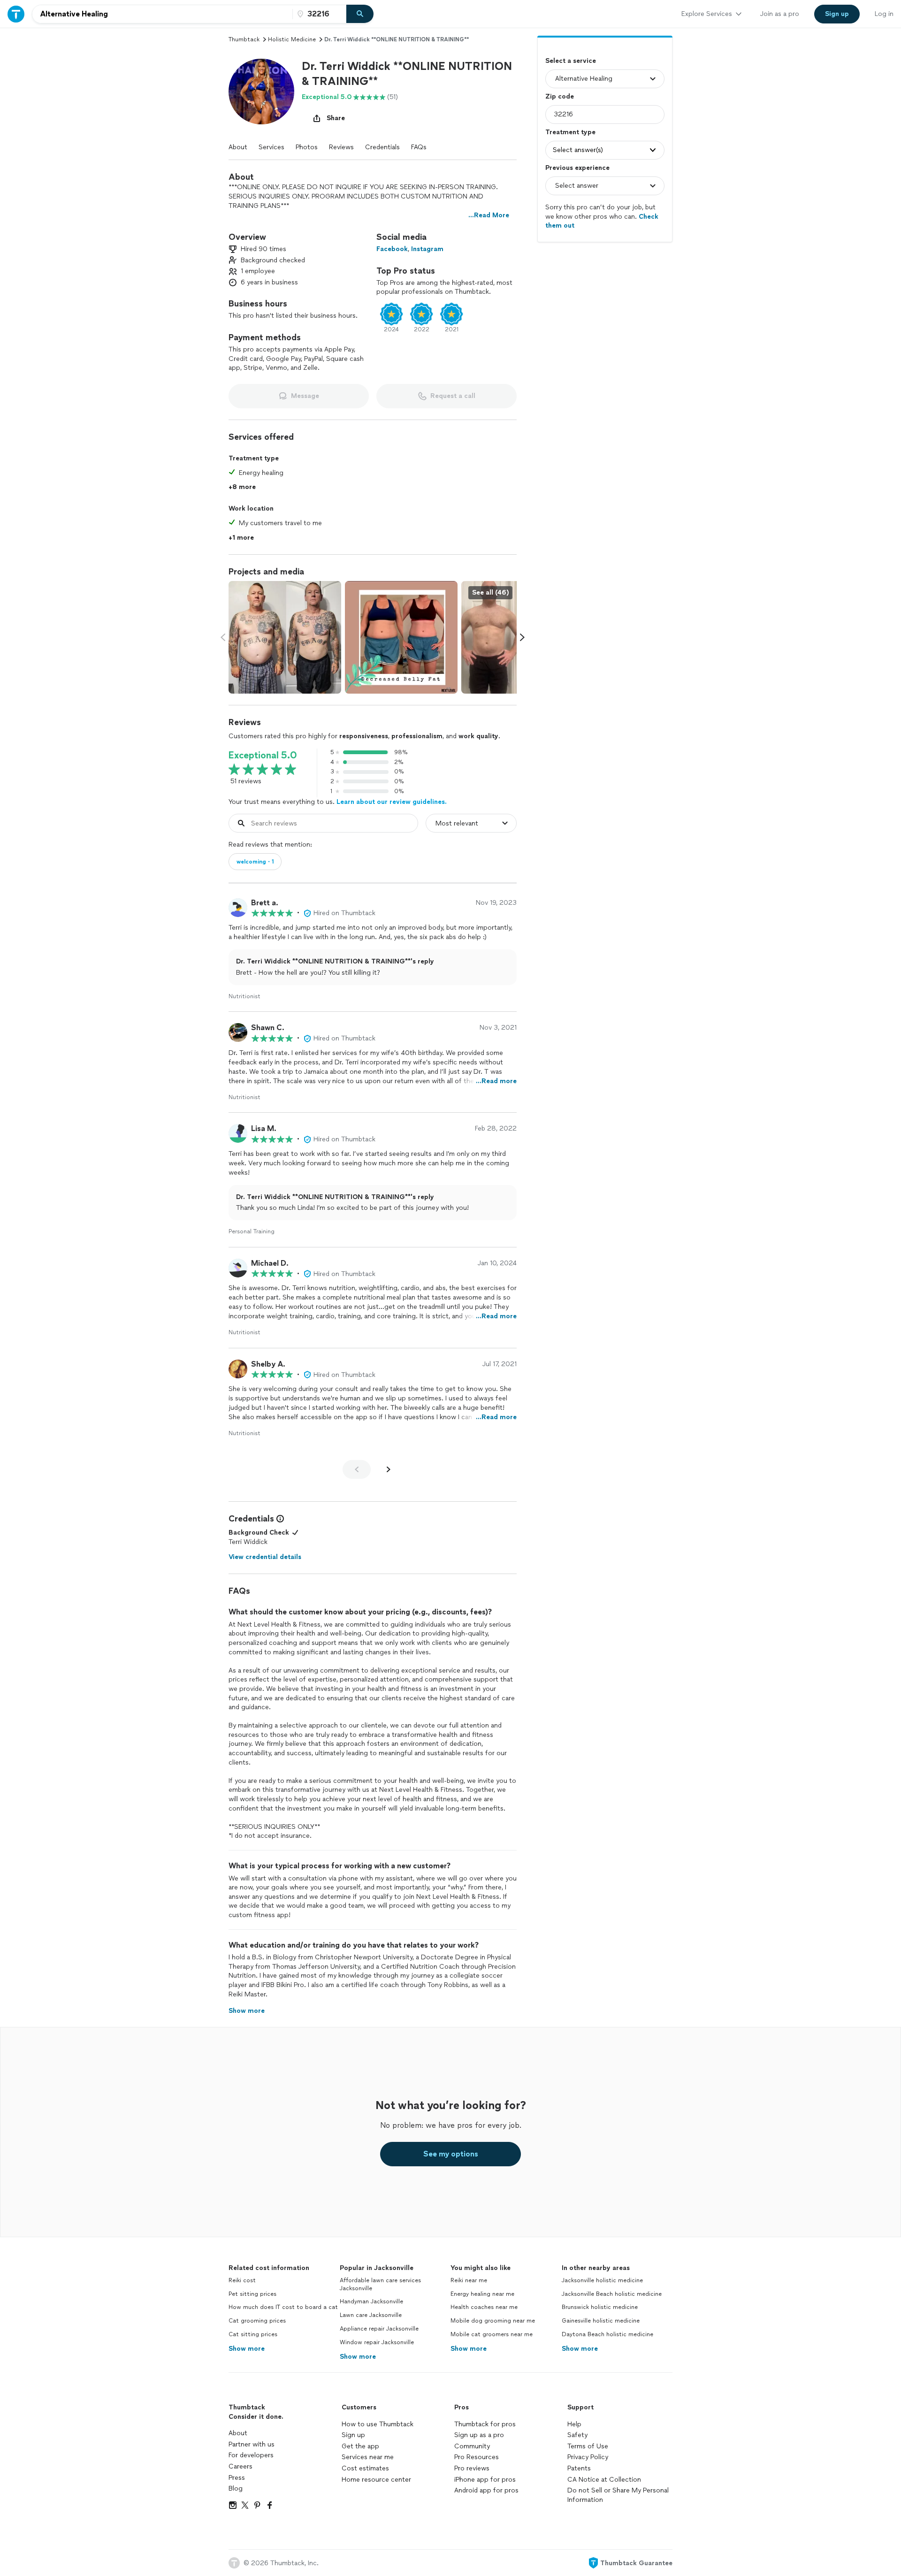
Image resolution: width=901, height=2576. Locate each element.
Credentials (382, 147)
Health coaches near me (484, 2307)
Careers (241, 2466)
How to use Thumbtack (378, 2424)
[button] (261, 92)
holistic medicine (292, 39)
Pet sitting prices (252, 2294)
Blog (236, 2488)
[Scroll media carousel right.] (522, 637)
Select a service (571, 61)
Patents (579, 2468)
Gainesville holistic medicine (601, 2321)
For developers (251, 2455)
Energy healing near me (482, 2294)
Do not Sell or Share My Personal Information (618, 2495)
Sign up (353, 2435)
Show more (247, 2349)
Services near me (368, 2457)
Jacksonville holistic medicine (602, 2280)
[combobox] (162, 14)
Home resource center (376, 2480)
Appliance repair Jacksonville (379, 2329)
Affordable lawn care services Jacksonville (380, 2284)
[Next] (389, 1469)
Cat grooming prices (257, 2321)
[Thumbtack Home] (16, 14)
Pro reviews (472, 2468)
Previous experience (577, 168)
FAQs (419, 147)
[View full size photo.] (285, 637)
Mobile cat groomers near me (492, 2334)
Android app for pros (486, 2490)
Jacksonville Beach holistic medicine (612, 2294)
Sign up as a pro (479, 2435)
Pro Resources (477, 2457)
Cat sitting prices (253, 2334)
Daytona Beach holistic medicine (607, 2334)
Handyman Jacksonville (371, 2301)
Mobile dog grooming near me (493, 2321)
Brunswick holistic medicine (600, 2307)
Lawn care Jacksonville (371, 2315)
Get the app (360, 2446)
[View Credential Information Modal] (279, 1519)
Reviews (341, 147)
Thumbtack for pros (485, 2424)
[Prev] (357, 1469)
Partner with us (252, 2444)
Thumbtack (244, 39)
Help (574, 2424)
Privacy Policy (588, 2457)
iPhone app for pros (485, 2480)
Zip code (560, 96)
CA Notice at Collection (604, 2480)
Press (237, 2478)
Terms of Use (588, 2446)
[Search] (360, 14)
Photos (307, 147)
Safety (577, 2435)
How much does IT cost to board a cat (283, 2307)
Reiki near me (469, 2280)
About (238, 147)
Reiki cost (242, 2280)
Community (472, 2446)
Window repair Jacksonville (377, 2342)
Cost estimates (365, 2468)
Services (271, 147)
